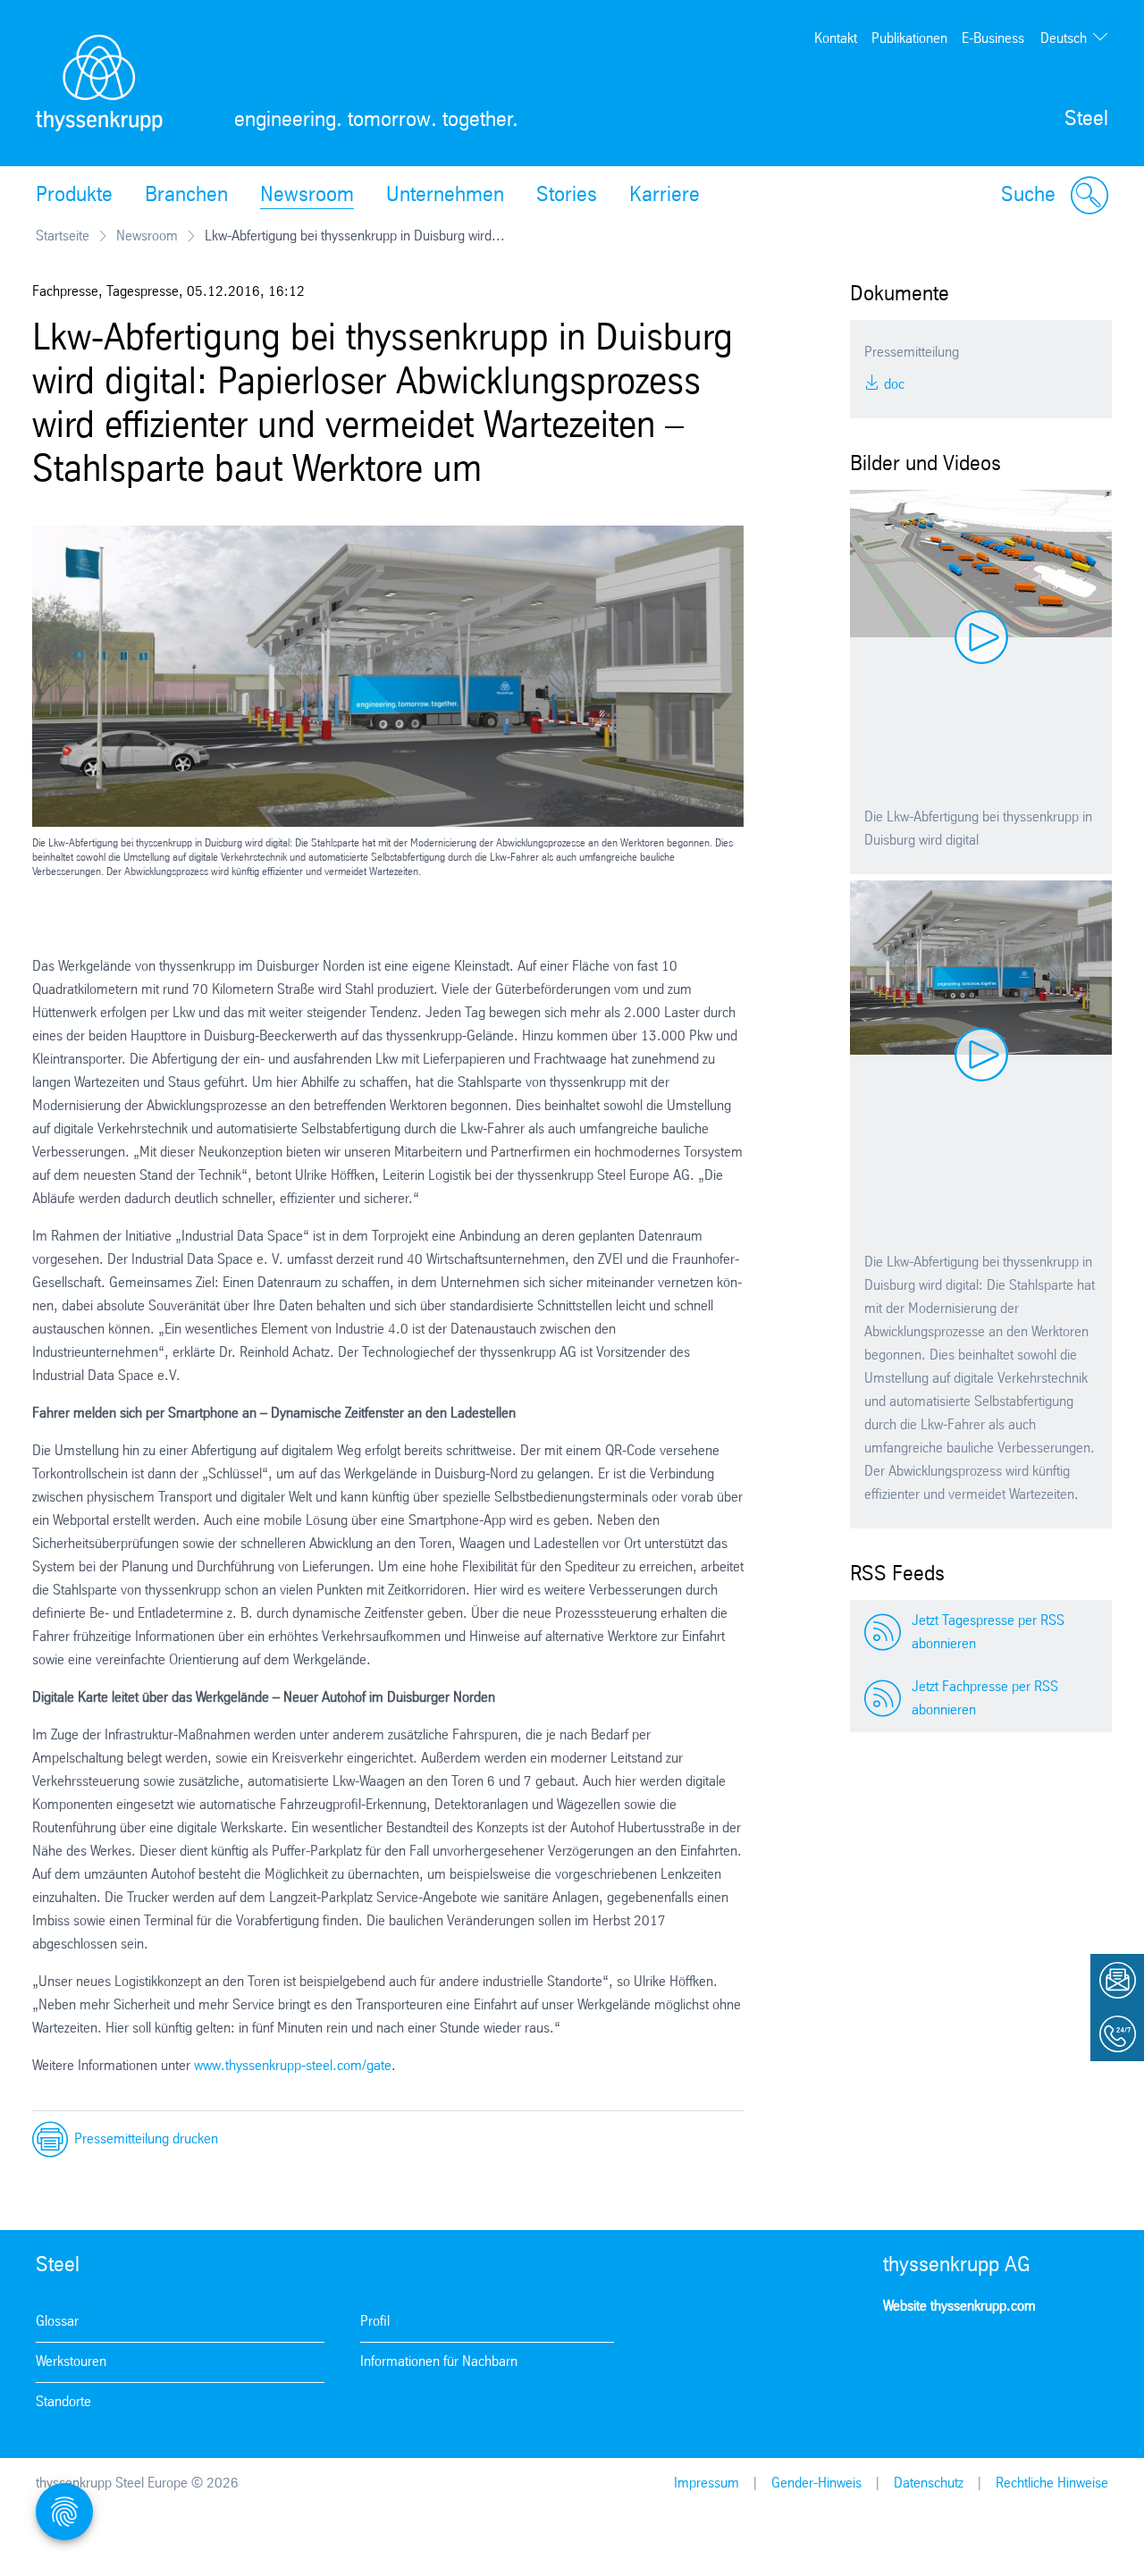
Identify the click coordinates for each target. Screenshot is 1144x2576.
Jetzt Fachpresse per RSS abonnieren (985, 1699)
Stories (567, 196)
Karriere (665, 196)
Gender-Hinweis (816, 2483)
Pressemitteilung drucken (146, 2139)
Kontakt (836, 39)
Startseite (63, 236)
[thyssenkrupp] (99, 83)
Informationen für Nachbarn (439, 2362)
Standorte (63, 2402)
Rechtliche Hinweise (1052, 2483)
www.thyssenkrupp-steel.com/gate (293, 2066)
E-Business (993, 39)
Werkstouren (71, 2362)
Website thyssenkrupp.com (959, 2307)
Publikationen (909, 39)
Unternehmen (445, 196)
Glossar (57, 2322)
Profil (375, 2322)
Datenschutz (929, 2483)
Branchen (186, 196)
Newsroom (307, 196)
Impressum (707, 2483)
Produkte (74, 196)
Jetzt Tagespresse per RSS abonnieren (988, 1633)
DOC (892, 385)
